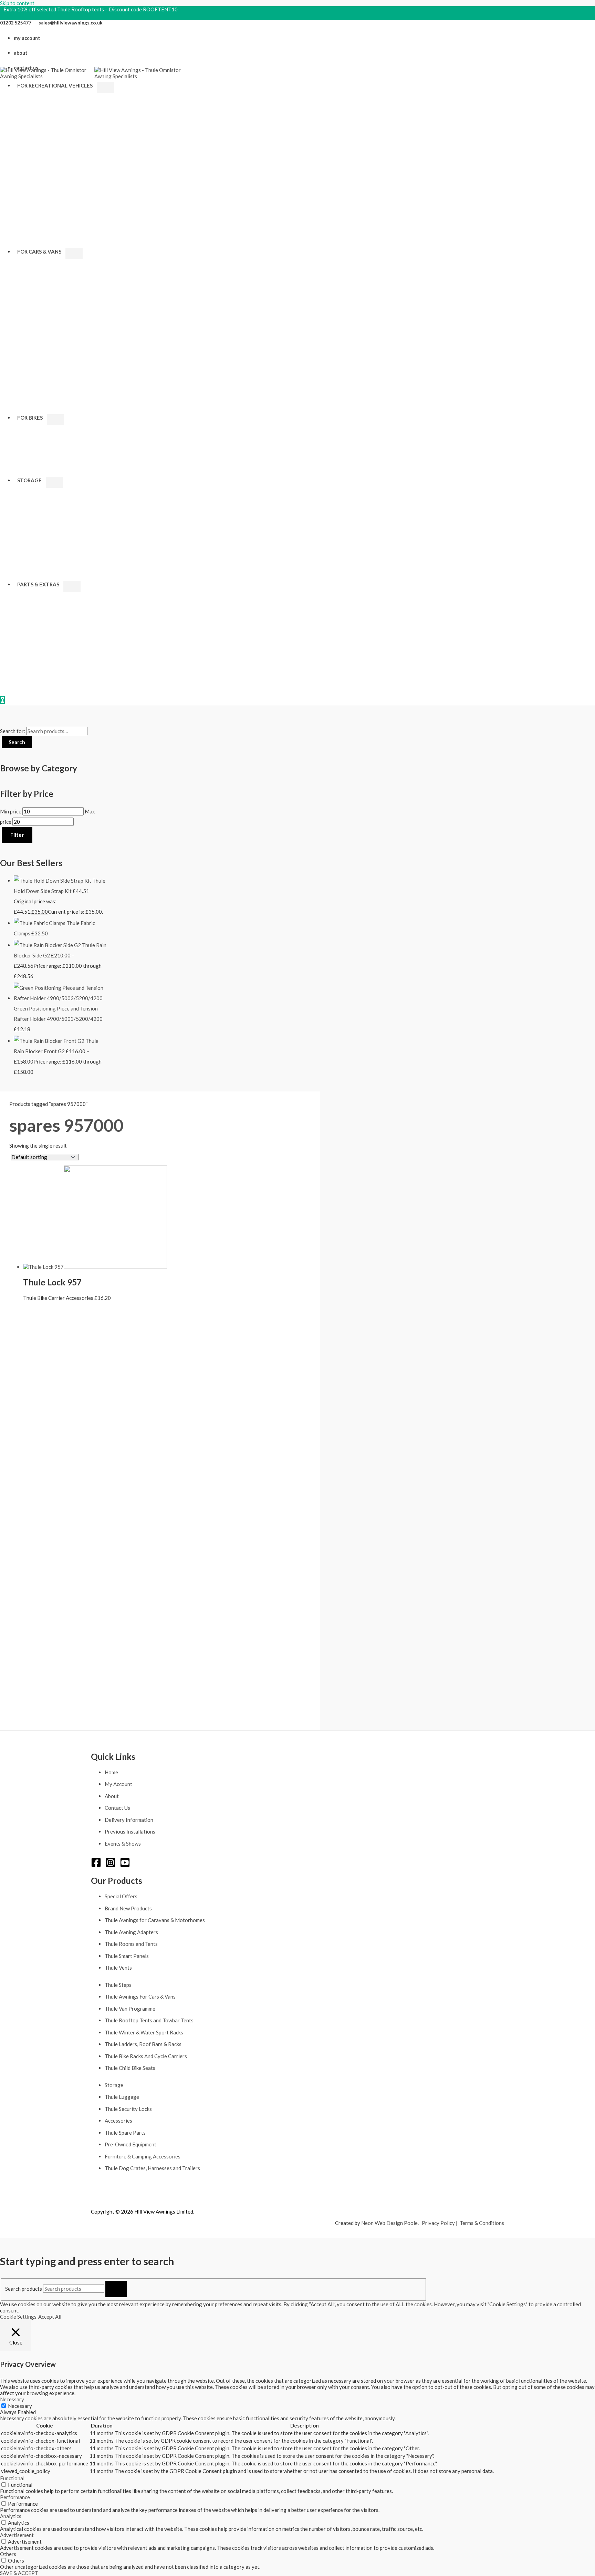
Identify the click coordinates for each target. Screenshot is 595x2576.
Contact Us (117, 1808)
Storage (114, 2085)
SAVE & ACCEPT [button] (19, 2573)
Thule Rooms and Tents (131, 1944)
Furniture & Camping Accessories (143, 2156)
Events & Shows (123, 1844)
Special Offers (121, 1896)
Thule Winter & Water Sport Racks (144, 2032)
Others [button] (8, 2554)
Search (17, 742)
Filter (17, 835)
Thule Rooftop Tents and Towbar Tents (149, 2020)
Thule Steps (118, 1985)
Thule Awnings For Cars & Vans (140, 1997)
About (112, 1796)
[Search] (116, 2289)
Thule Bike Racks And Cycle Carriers (146, 2056)
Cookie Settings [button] (18, 2317)
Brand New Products (128, 1908)
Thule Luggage (122, 2097)
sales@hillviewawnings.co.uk (71, 23)
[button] (95, 85)
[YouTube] (125, 1866)
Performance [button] (15, 2497)
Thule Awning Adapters (131, 1932)
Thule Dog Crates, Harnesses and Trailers (152, 2168)
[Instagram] (111, 1866)
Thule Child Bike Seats (130, 2068)
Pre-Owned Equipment (131, 2144)
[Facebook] (96, 1866)
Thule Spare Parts (125, 2133)
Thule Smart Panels (127, 1956)
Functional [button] (12, 2478)
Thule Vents (118, 1968)
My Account (118, 1784)
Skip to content (17, 3)
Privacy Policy (438, 2223)
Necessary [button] (12, 2399)
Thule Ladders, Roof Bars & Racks (143, 2044)
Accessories (118, 2121)
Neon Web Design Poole (389, 2223)
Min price (11, 811)
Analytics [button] (11, 2516)
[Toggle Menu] (105, 88)
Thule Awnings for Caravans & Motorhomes (155, 1920)
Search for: (13, 731)
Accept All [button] (50, 2317)
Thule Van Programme (130, 2009)
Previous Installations (130, 1831)
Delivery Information (129, 1820)
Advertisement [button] (17, 2535)
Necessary (20, 2406)
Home (111, 1772)
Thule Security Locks (128, 2109)
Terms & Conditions (482, 2223)
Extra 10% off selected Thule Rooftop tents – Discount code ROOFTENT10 (91, 9)
